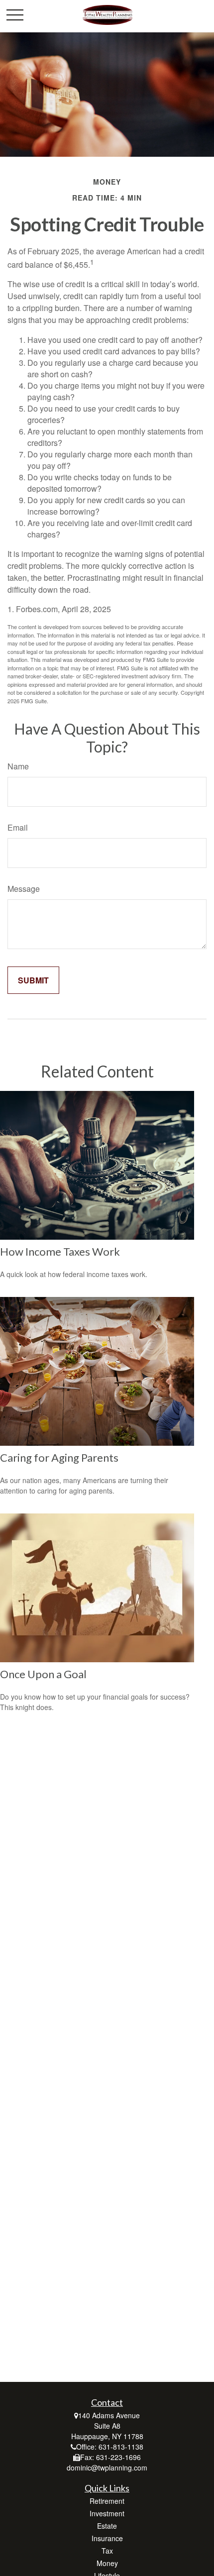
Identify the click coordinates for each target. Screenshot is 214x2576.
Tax (107, 2551)
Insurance (107, 2538)
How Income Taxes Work (60, 1251)
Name (18, 766)
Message (24, 889)
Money (107, 2563)
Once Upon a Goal (43, 1674)
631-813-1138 (121, 2447)
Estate (107, 2526)
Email (18, 827)
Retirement (107, 2501)
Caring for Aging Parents (59, 1457)
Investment (107, 2513)
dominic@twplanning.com (107, 2468)
